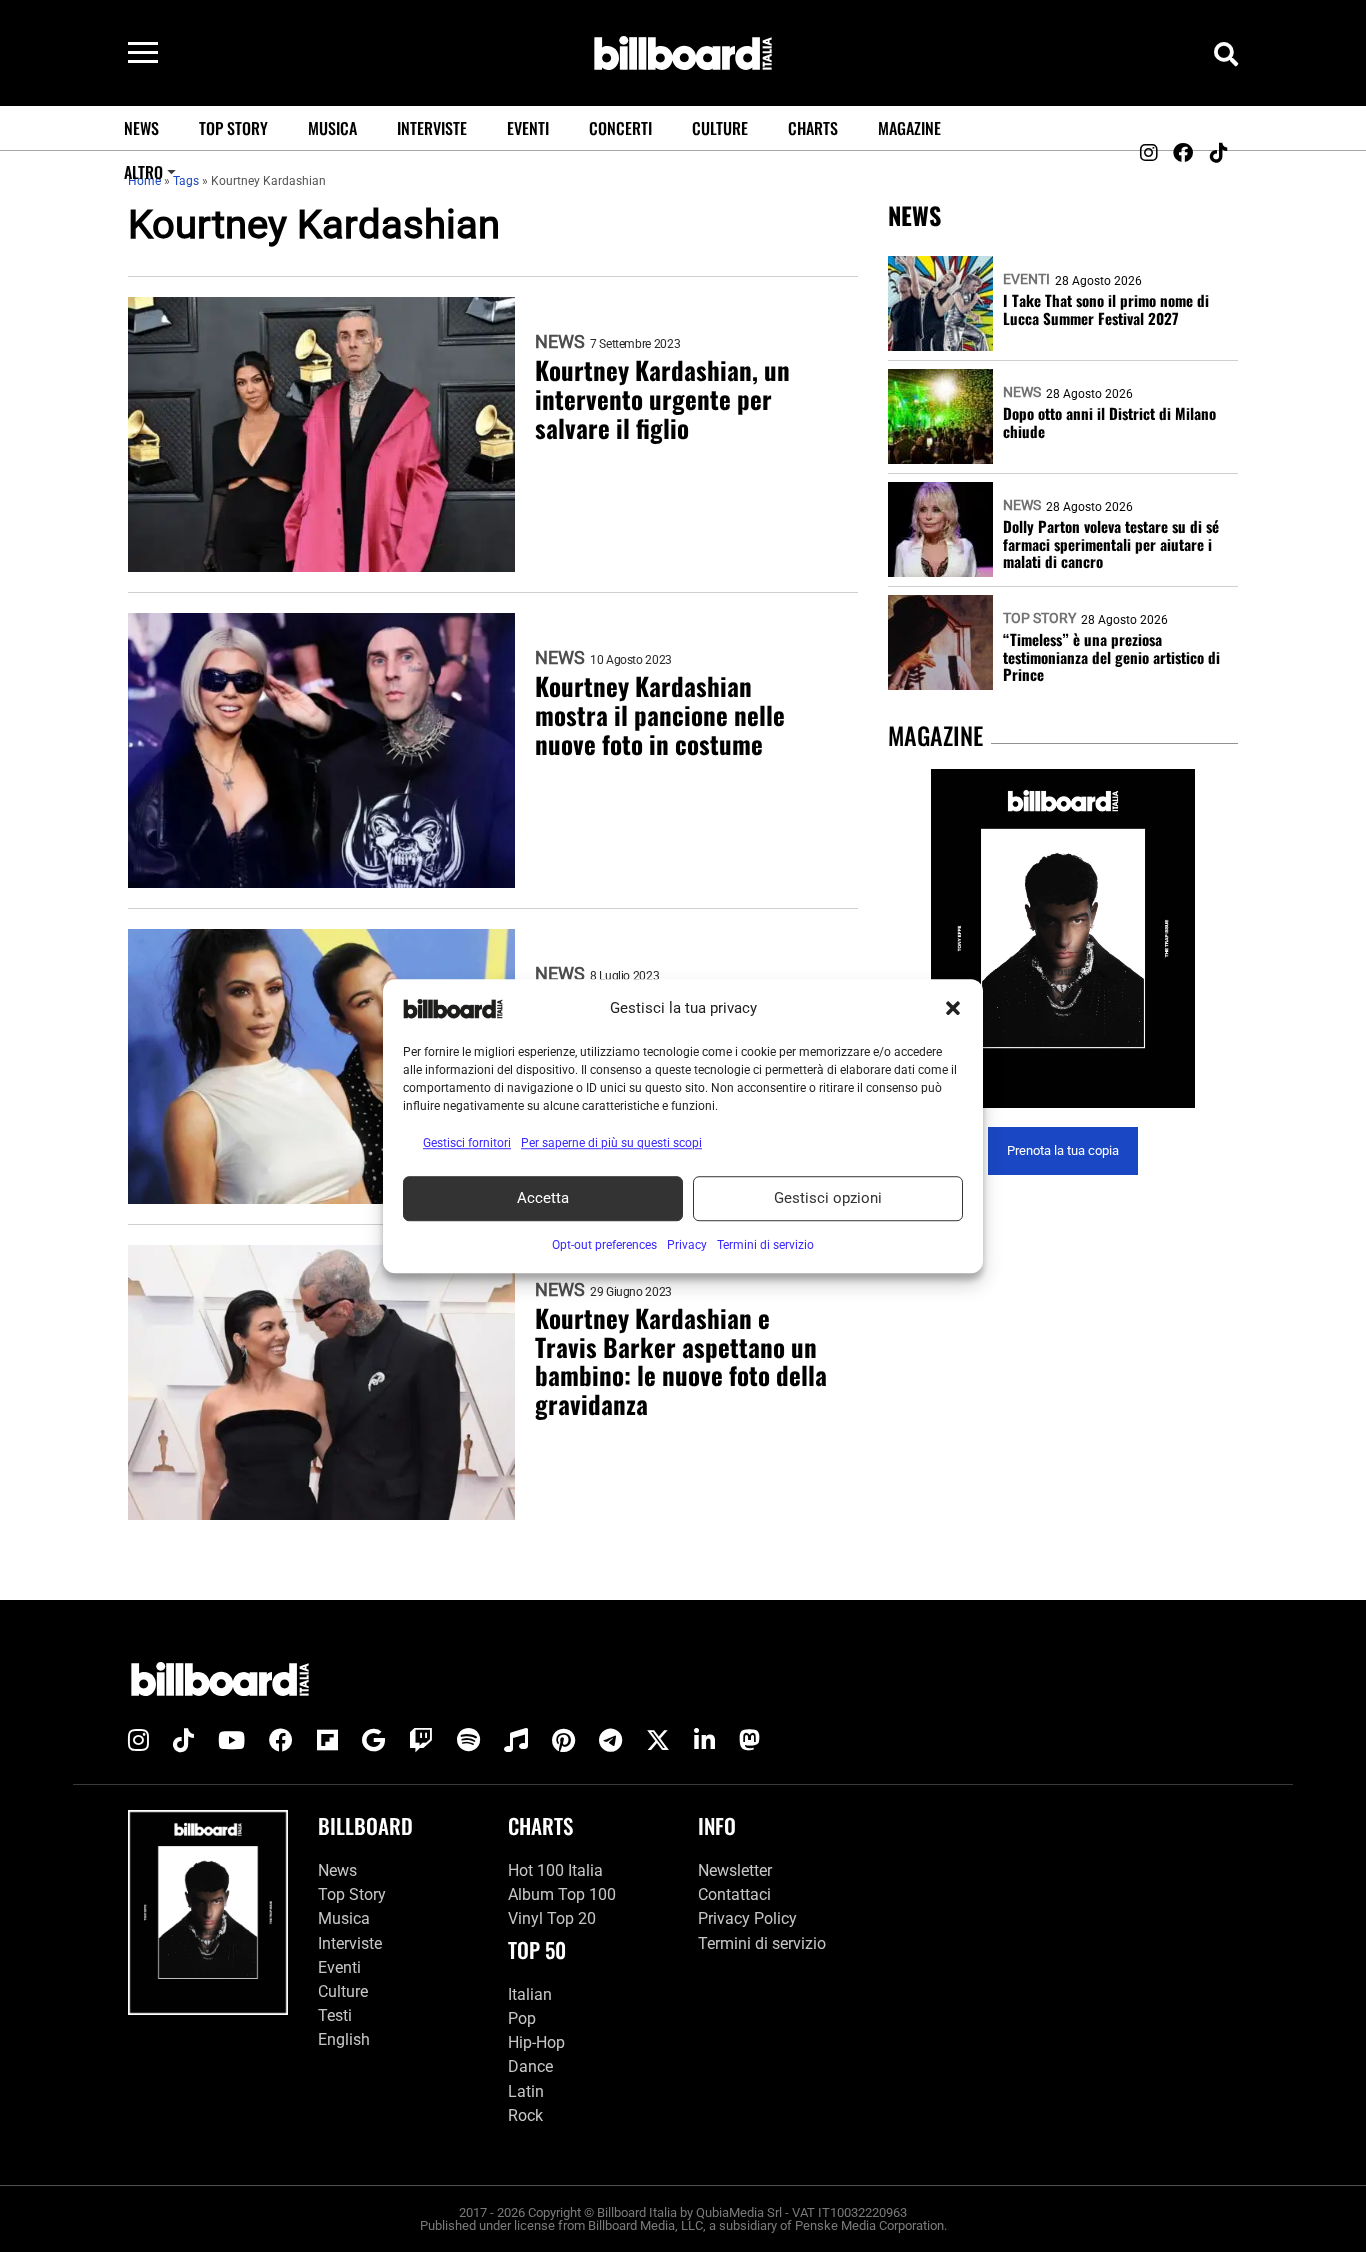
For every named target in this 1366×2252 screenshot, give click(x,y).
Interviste (432, 128)
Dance (530, 2066)
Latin (526, 2091)
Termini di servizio (762, 1943)
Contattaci (734, 1894)
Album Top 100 (562, 1894)
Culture (720, 128)
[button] (953, 1009)
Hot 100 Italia (555, 1870)
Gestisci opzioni (828, 1198)
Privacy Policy (747, 1918)
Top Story (233, 128)
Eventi (528, 128)
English (344, 2039)
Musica (332, 128)
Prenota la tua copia (1063, 1151)
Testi (335, 2015)
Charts (813, 128)
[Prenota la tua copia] (1063, 938)
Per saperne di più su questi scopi (611, 1143)
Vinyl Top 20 (552, 1918)
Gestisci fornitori (467, 1143)
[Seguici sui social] (1148, 153)
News (141, 128)
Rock (525, 2115)
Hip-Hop (536, 2042)
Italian (530, 1994)
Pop (522, 2018)
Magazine (909, 128)
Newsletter (735, 1870)
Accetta (543, 1198)
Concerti (620, 128)
